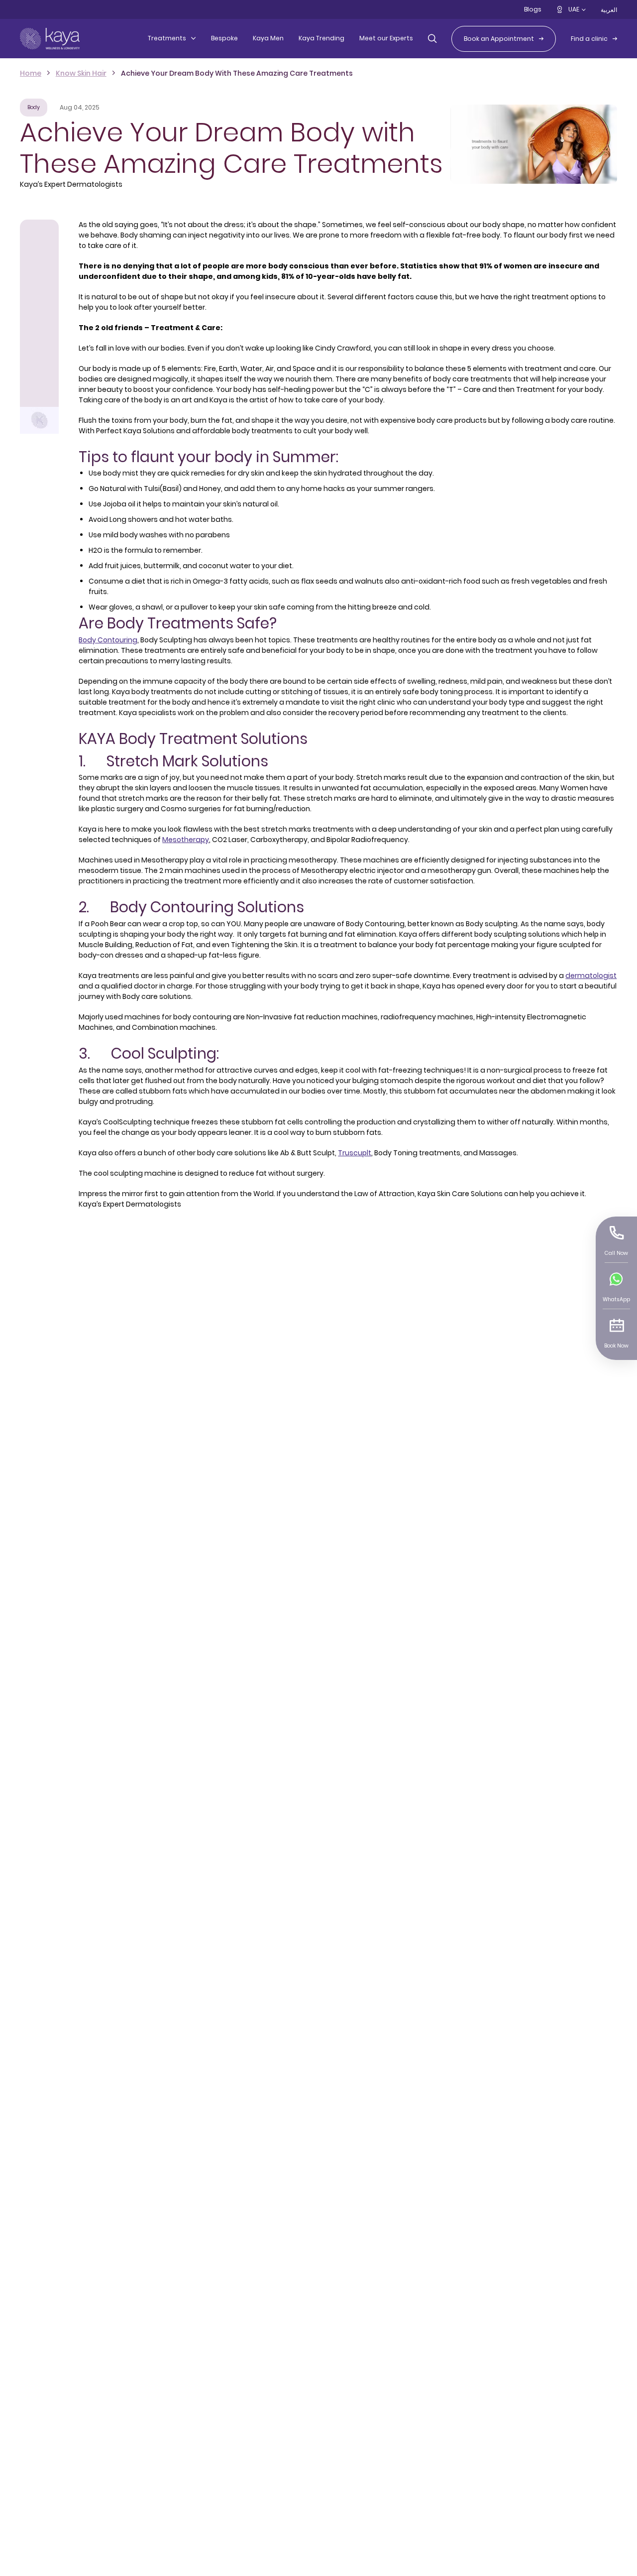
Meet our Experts (386, 38)
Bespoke (224, 38)
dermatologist (591, 976)
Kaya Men (268, 38)
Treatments (167, 38)
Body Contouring (108, 640)
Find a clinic (589, 39)
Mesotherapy (186, 840)
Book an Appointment (499, 39)
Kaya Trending (321, 38)
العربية (609, 10)
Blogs (533, 9)
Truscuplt (355, 1153)
